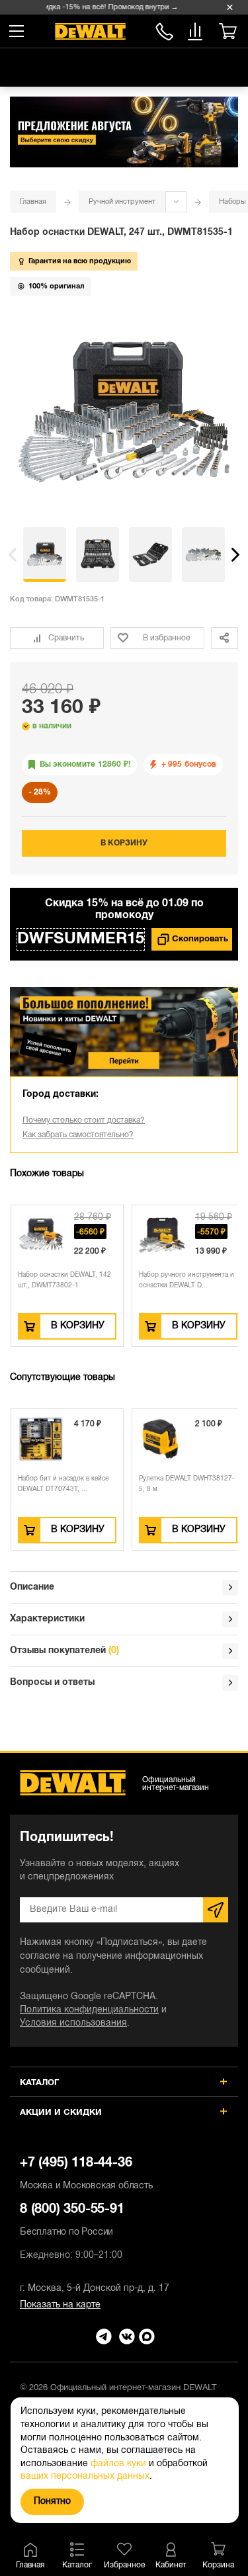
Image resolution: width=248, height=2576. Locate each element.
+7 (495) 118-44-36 (86, 2174)
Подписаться (216, 1910)
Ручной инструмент (122, 202)
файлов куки (118, 2464)
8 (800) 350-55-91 (164, 29)
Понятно (52, 2502)
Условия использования (73, 2023)
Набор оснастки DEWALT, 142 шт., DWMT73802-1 (64, 1280)
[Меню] (17, 31)
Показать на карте (60, 2305)
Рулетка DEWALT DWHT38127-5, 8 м (187, 1484)
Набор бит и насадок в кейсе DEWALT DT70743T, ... (63, 1484)
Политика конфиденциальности (89, 2010)
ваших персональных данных (85, 2476)
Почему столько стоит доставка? (84, 1120)
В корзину (124, 843)
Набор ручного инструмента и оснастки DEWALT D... (186, 1280)
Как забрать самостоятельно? (78, 1135)
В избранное (166, 638)
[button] (13, 555)
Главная (33, 202)
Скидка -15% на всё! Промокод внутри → (104, 7)
